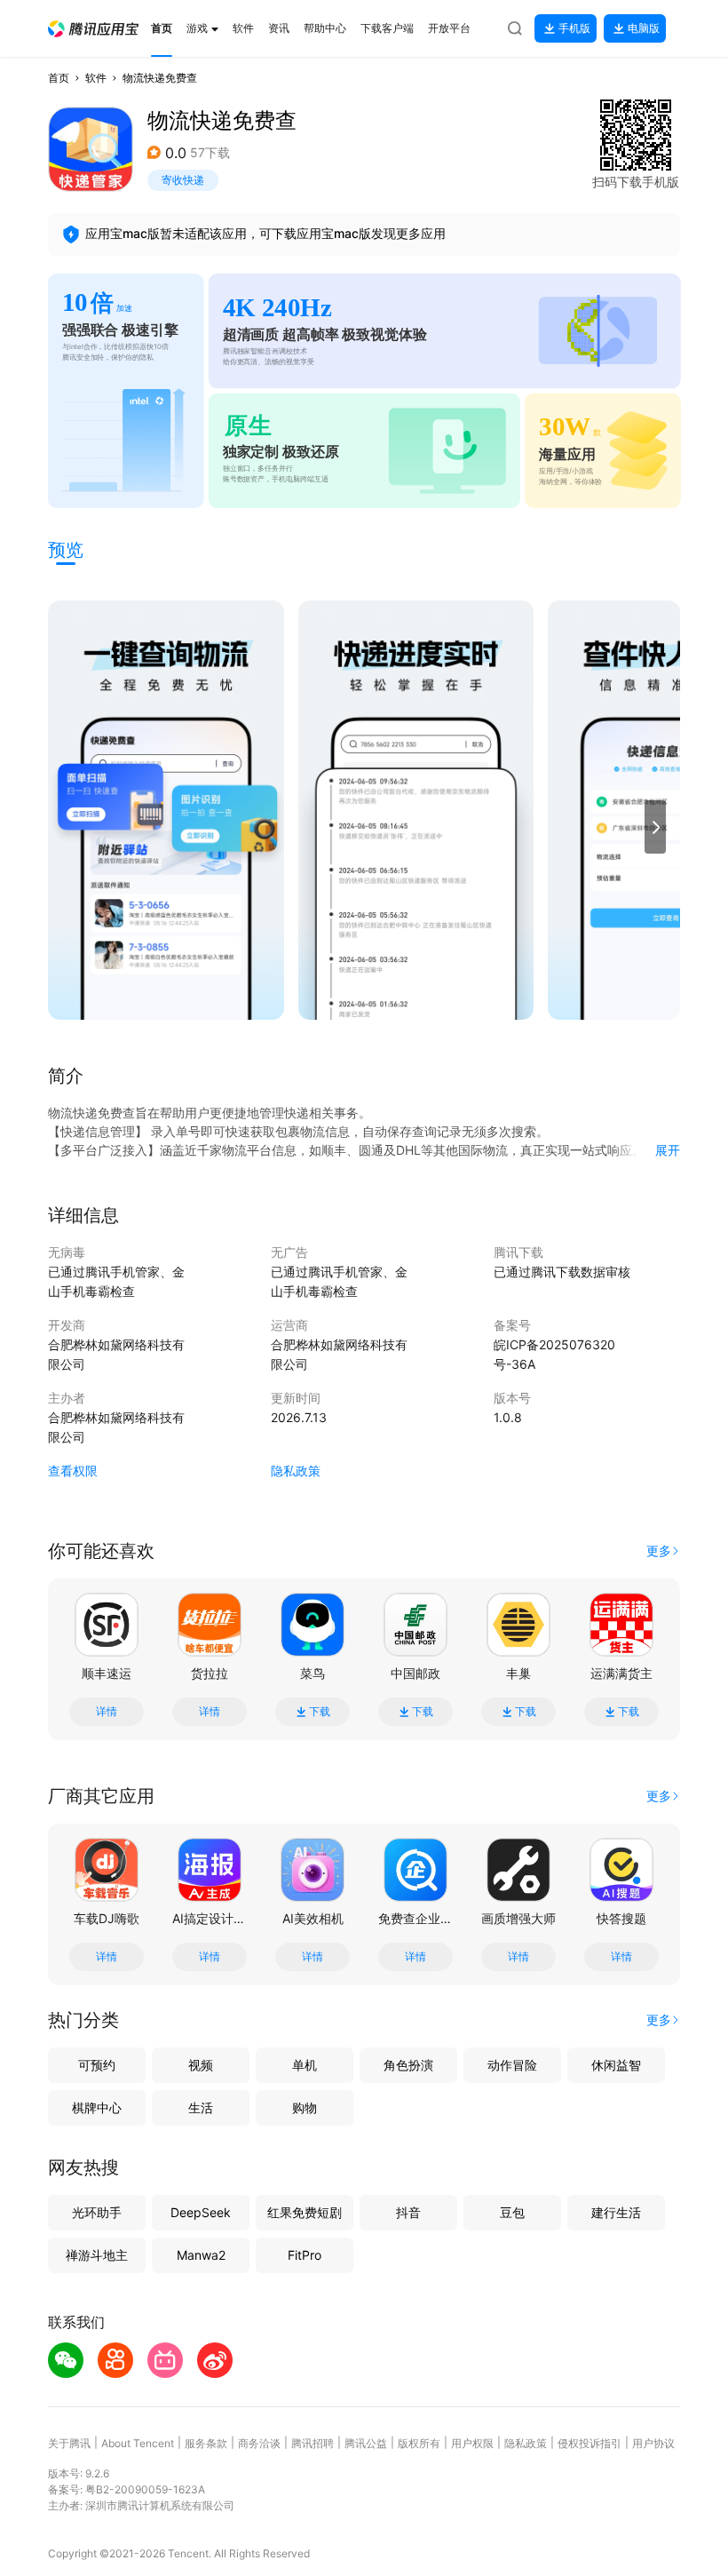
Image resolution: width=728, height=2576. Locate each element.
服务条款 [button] (206, 2443)
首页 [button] (59, 78)
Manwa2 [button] (201, 2255)
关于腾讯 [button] (69, 2443)
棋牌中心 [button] (97, 2107)
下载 (320, 1712)
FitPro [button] (305, 2255)
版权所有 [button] (419, 2443)
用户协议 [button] (653, 2443)
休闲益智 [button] (616, 2065)
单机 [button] (305, 2065)
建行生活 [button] (616, 2212)
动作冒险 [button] (512, 2065)
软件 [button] (96, 78)
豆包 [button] (512, 2212)
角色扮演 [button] (408, 2065)
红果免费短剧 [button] (305, 2212)
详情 (107, 1712)
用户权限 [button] (472, 2443)
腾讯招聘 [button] (313, 2443)
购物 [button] (305, 2107)
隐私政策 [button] (296, 1471)
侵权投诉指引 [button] (590, 2443)
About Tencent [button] (138, 2443)
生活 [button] (201, 2107)
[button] (93, 29)
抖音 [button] (408, 2212)
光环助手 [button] (97, 2212)
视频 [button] (201, 2065)
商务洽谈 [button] (259, 2443)
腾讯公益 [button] (366, 2443)
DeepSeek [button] (201, 2212)
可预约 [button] (97, 2065)
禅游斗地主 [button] (97, 2255)
